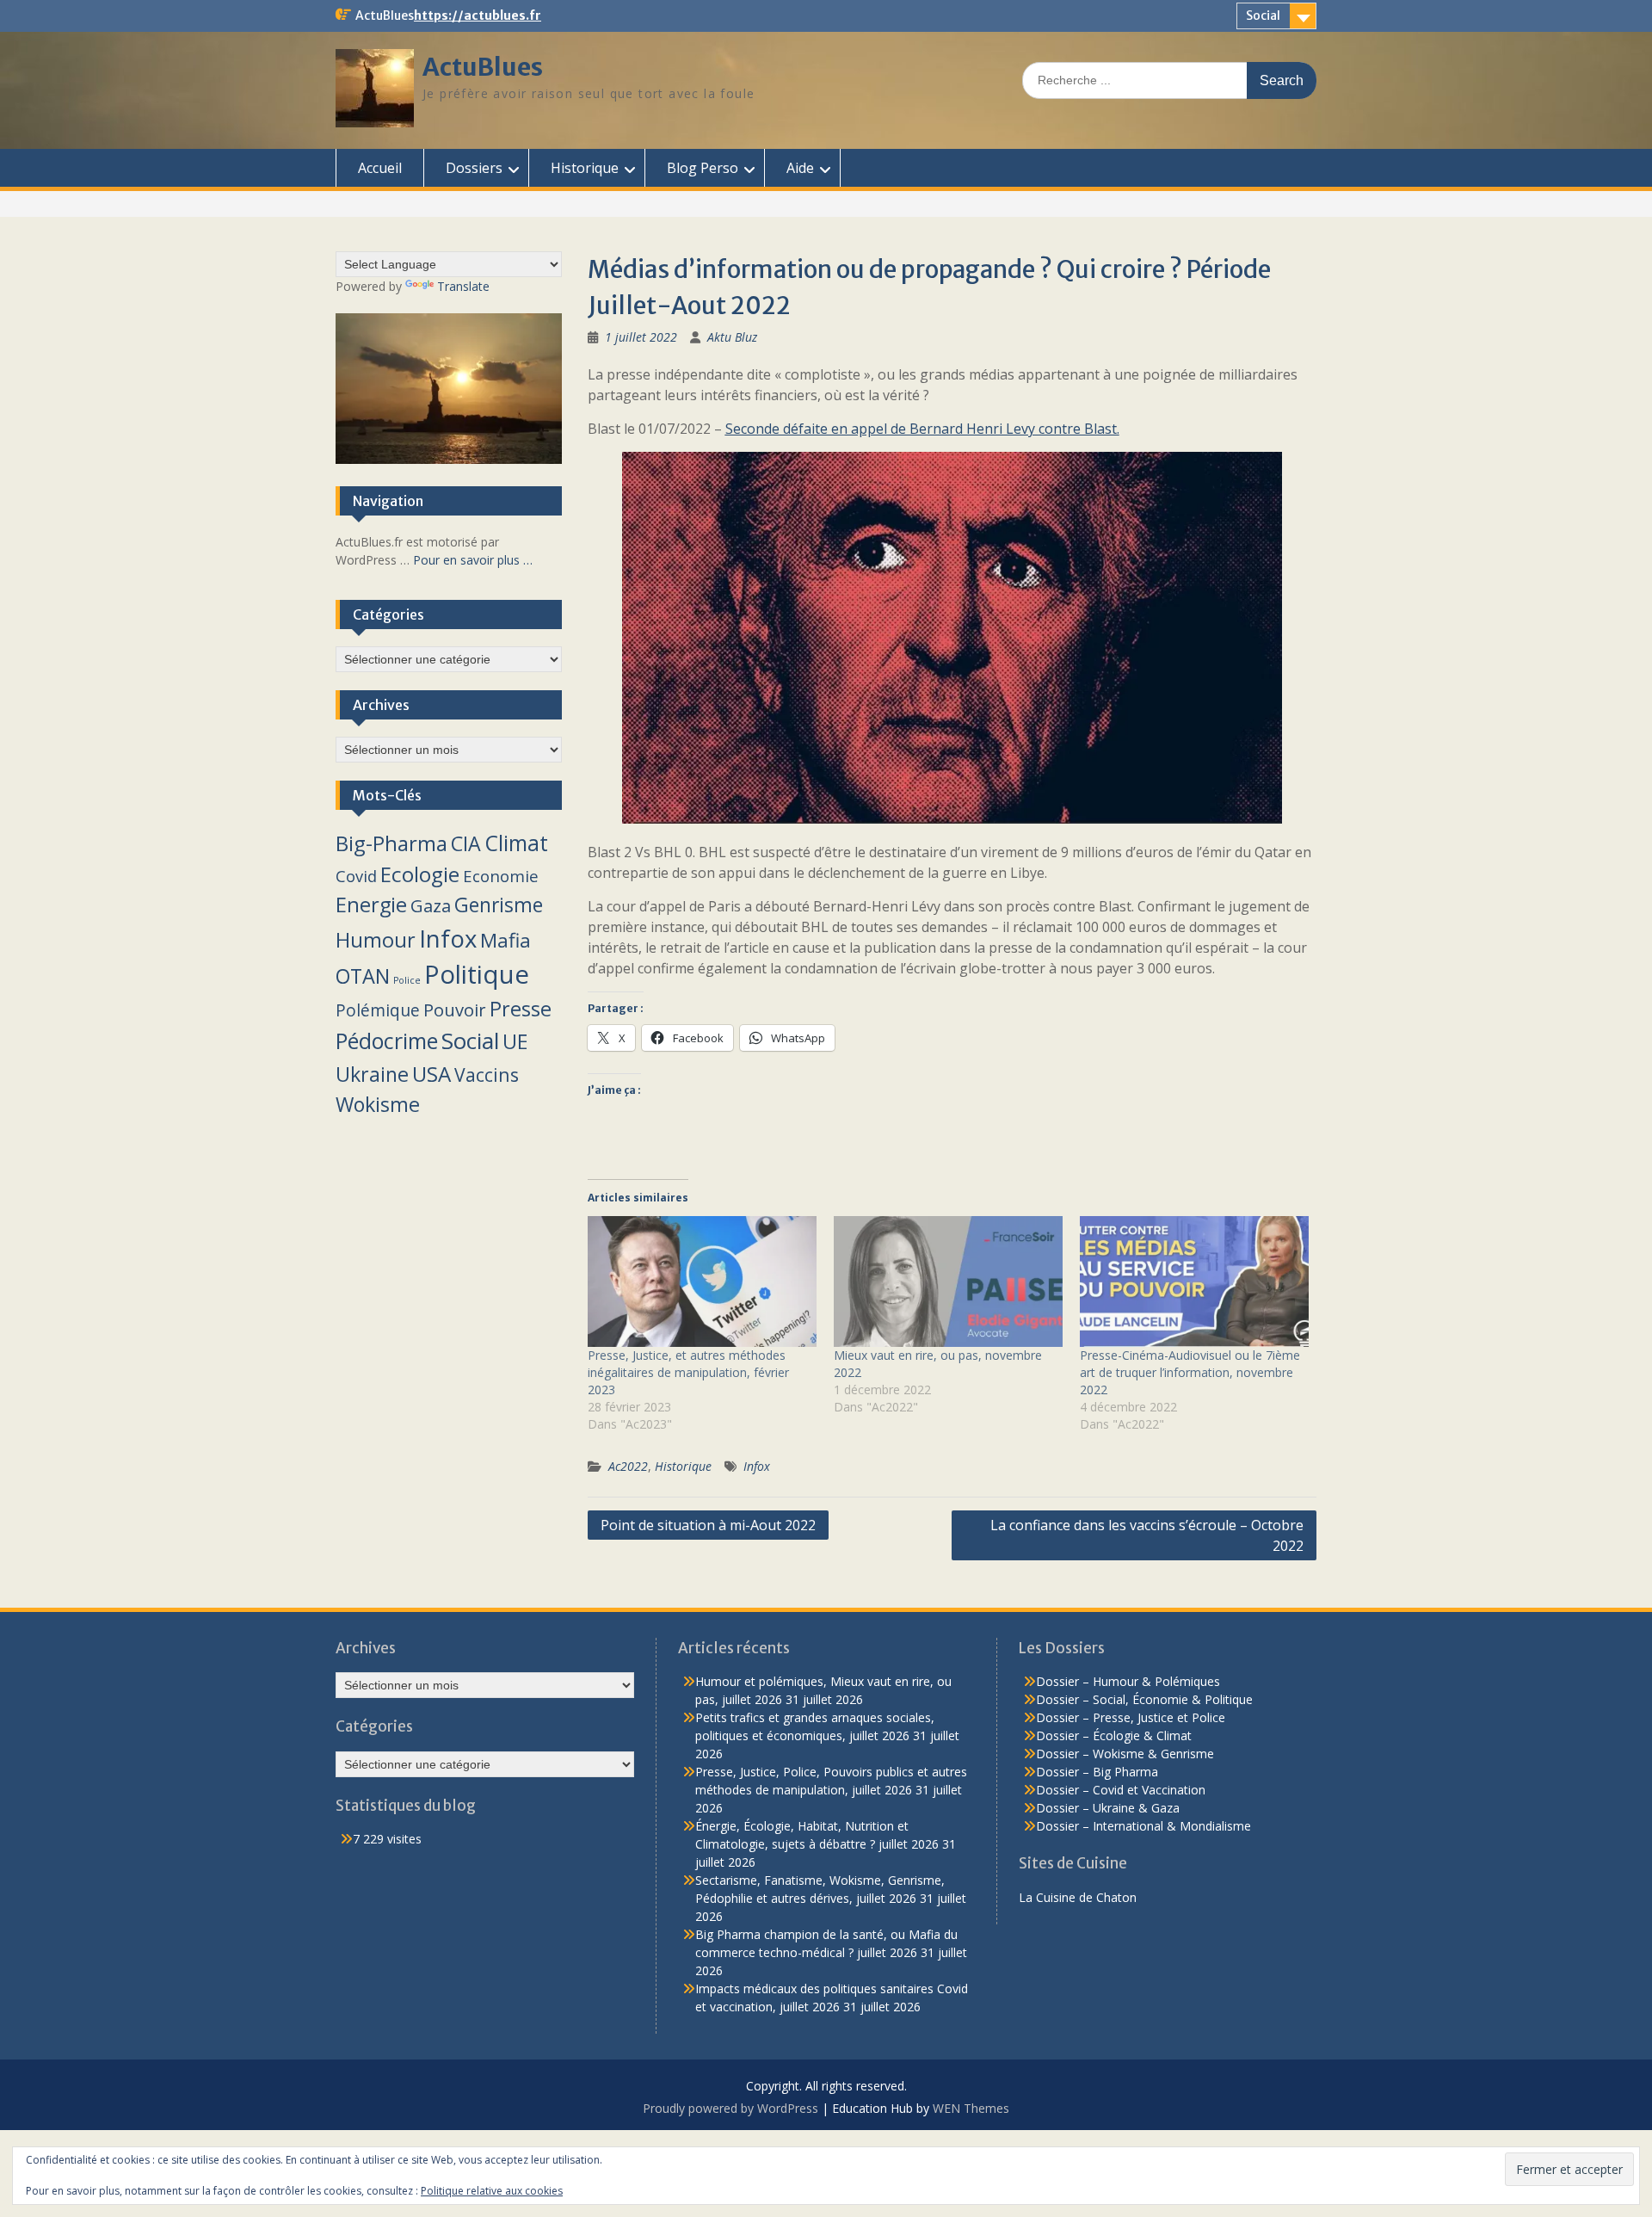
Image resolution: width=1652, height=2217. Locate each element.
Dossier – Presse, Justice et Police (1131, 1717)
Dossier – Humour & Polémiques (1128, 1681)
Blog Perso (703, 168)
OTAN (363, 976)
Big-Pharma (391, 843)
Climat (516, 843)
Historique (585, 168)
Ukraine (372, 1074)
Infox (757, 1466)
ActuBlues (483, 67)
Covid (356, 876)
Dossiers (474, 168)
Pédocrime (387, 1041)
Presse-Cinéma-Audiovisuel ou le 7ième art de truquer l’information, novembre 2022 (1190, 1372)
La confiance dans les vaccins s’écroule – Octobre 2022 (1147, 1535)
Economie (501, 876)
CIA (466, 843)
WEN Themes (971, 2108)
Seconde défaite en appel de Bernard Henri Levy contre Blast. (922, 429)
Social (1263, 15)
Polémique (378, 1010)
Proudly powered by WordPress (730, 2108)
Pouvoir (455, 1010)
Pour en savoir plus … (473, 560)
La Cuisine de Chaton (1078, 1897)
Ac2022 (628, 1466)
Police (407, 980)
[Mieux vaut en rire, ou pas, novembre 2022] (948, 1281)
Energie (371, 905)
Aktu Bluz (732, 337)
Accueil (380, 168)
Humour (376, 940)
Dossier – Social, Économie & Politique (1144, 1699)
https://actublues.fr (478, 15)
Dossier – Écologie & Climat (1114, 1735)
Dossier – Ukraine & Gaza (1108, 1808)
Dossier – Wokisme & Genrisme (1125, 1754)
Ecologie (420, 874)
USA (431, 1074)
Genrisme (499, 905)
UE (515, 1041)
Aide (800, 168)
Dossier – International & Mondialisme (1143, 1826)
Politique (477, 974)
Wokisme (378, 1104)
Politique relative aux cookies (492, 2191)
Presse (521, 1009)
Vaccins (487, 1075)
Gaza (431, 905)
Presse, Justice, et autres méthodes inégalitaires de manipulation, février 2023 (688, 1372)
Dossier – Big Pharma (1097, 1772)
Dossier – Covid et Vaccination (1121, 1790)
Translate (463, 286)
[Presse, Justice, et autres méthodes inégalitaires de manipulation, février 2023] (702, 1281)
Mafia (505, 940)
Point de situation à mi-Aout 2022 (708, 1525)
